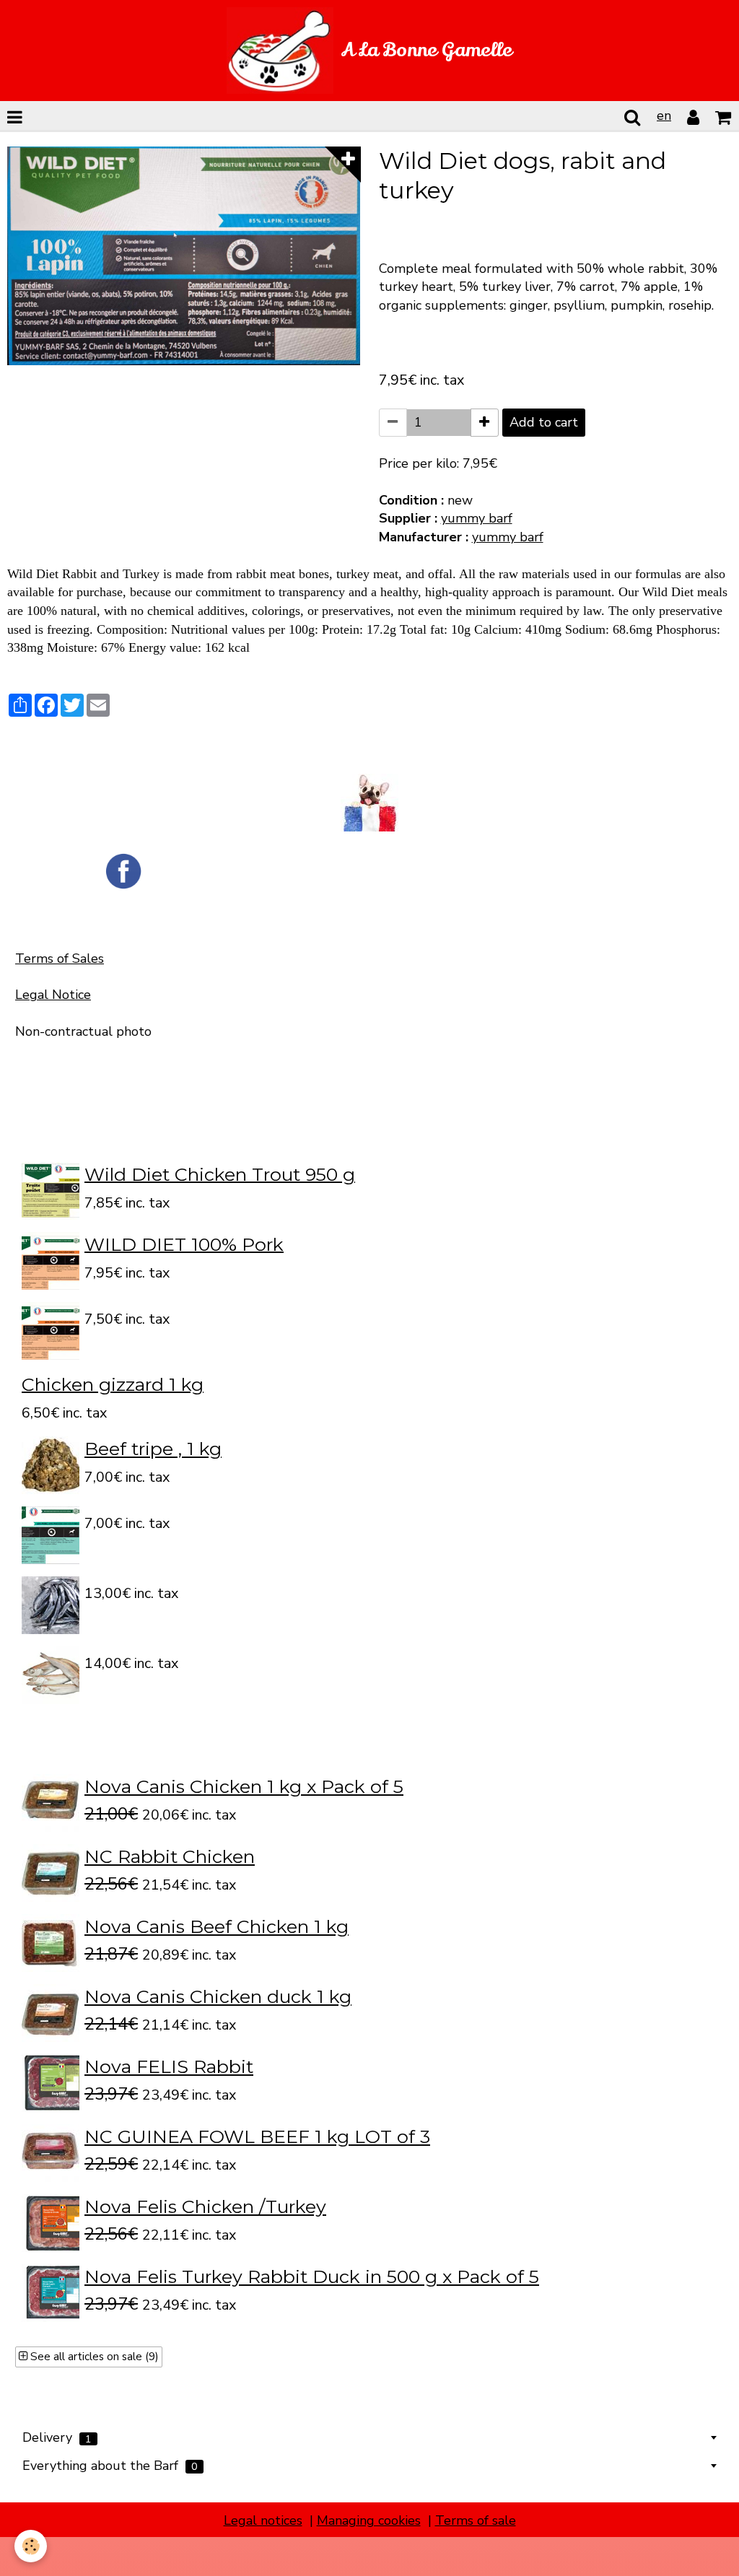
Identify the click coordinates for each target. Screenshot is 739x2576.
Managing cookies (369, 2520)
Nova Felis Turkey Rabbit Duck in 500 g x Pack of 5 (312, 2276)
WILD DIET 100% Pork (184, 1244)
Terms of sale (476, 2520)
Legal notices (263, 2520)
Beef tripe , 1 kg (153, 1449)
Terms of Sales (60, 959)
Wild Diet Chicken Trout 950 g (220, 1174)
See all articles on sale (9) (93, 2357)
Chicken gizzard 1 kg (113, 1384)
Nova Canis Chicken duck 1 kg (218, 1996)
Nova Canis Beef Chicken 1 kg (217, 1926)
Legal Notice (53, 995)
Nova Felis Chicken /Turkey (205, 2206)
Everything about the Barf (110, 2466)
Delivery (57, 2437)
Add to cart (544, 422)
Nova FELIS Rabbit (169, 2066)
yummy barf (477, 518)
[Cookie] (31, 2546)
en (664, 115)
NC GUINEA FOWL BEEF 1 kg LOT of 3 (257, 2136)
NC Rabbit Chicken (170, 1856)
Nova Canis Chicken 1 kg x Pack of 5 (244, 1786)
